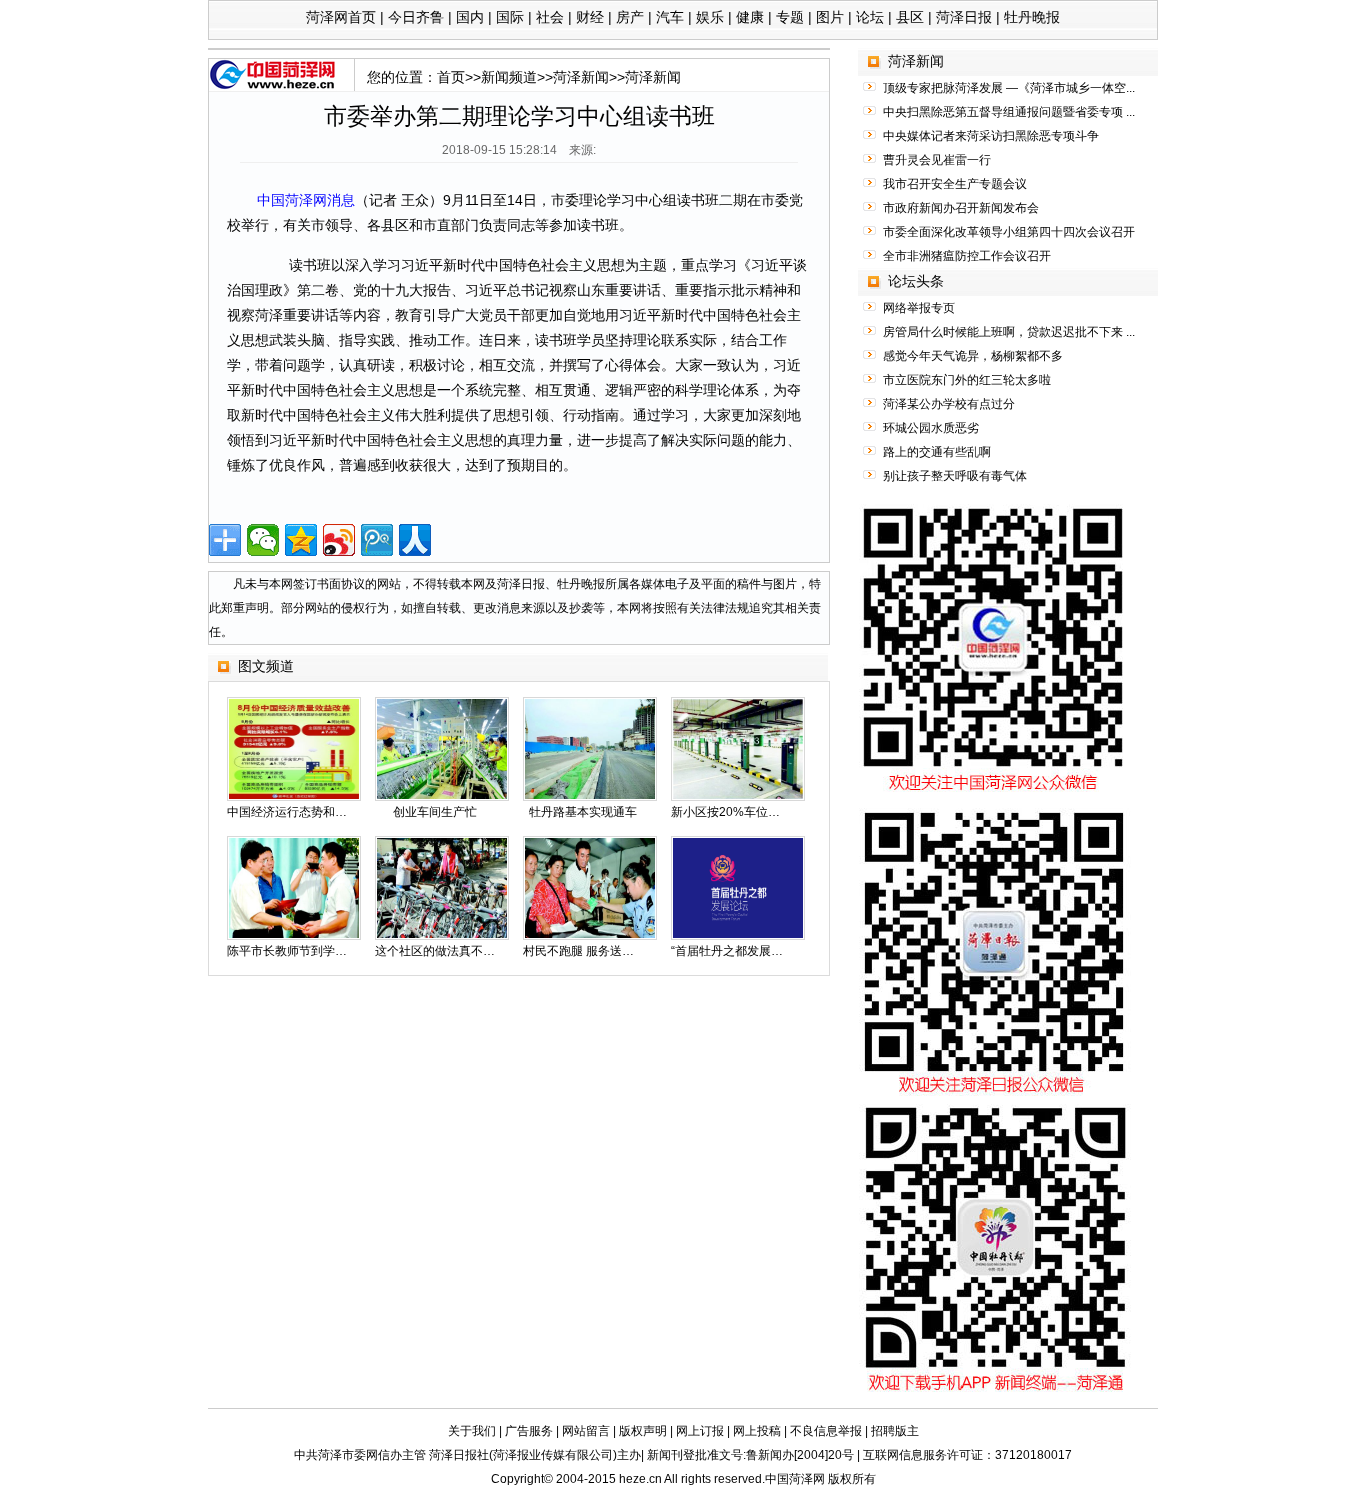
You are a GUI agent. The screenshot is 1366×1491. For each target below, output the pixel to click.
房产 (630, 17)
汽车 (670, 17)
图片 (830, 17)
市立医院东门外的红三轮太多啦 (967, 380)
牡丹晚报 (1032, 17)
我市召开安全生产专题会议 (955, 184)
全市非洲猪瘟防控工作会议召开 (967, 256)
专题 (790, 17)
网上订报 (700, 1431)
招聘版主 (895, 1431)
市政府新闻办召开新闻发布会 (961, 208)
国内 (470, 17)
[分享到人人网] (415, 540)
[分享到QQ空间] (301, 540)
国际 (510, 17)
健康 (750, 17)
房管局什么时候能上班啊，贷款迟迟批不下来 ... (1009, 332)
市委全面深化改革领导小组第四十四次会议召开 (1009, 232)
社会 (550, 17)
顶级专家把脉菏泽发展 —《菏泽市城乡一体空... (1009, 88)
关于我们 (472, 1431)
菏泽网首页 (341, 17)
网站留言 (586, 1431)
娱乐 (710, 17)
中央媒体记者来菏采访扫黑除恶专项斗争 (991, 136)
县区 (910, 17)
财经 (590, 17)
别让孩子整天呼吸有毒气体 (955, 476)
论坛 (870, 17)
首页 (451, 77)
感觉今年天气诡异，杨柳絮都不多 (973, 356)
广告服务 (529, 1431)
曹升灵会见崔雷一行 (937, 160)
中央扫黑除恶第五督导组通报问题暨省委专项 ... (1009, 112)
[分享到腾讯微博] (377, 540)
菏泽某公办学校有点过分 (949, 404)
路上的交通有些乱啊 (937, 452)
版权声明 (643, 1431)
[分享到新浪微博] (339, 540)
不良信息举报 (826, 1431)
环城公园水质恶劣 (931, 428)
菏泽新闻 (581, 77)
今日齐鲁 (416, 17)
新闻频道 (509, 77)
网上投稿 (757, 1431)
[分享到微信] (263, 540)
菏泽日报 (964, 17)
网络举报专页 (919, 308)
